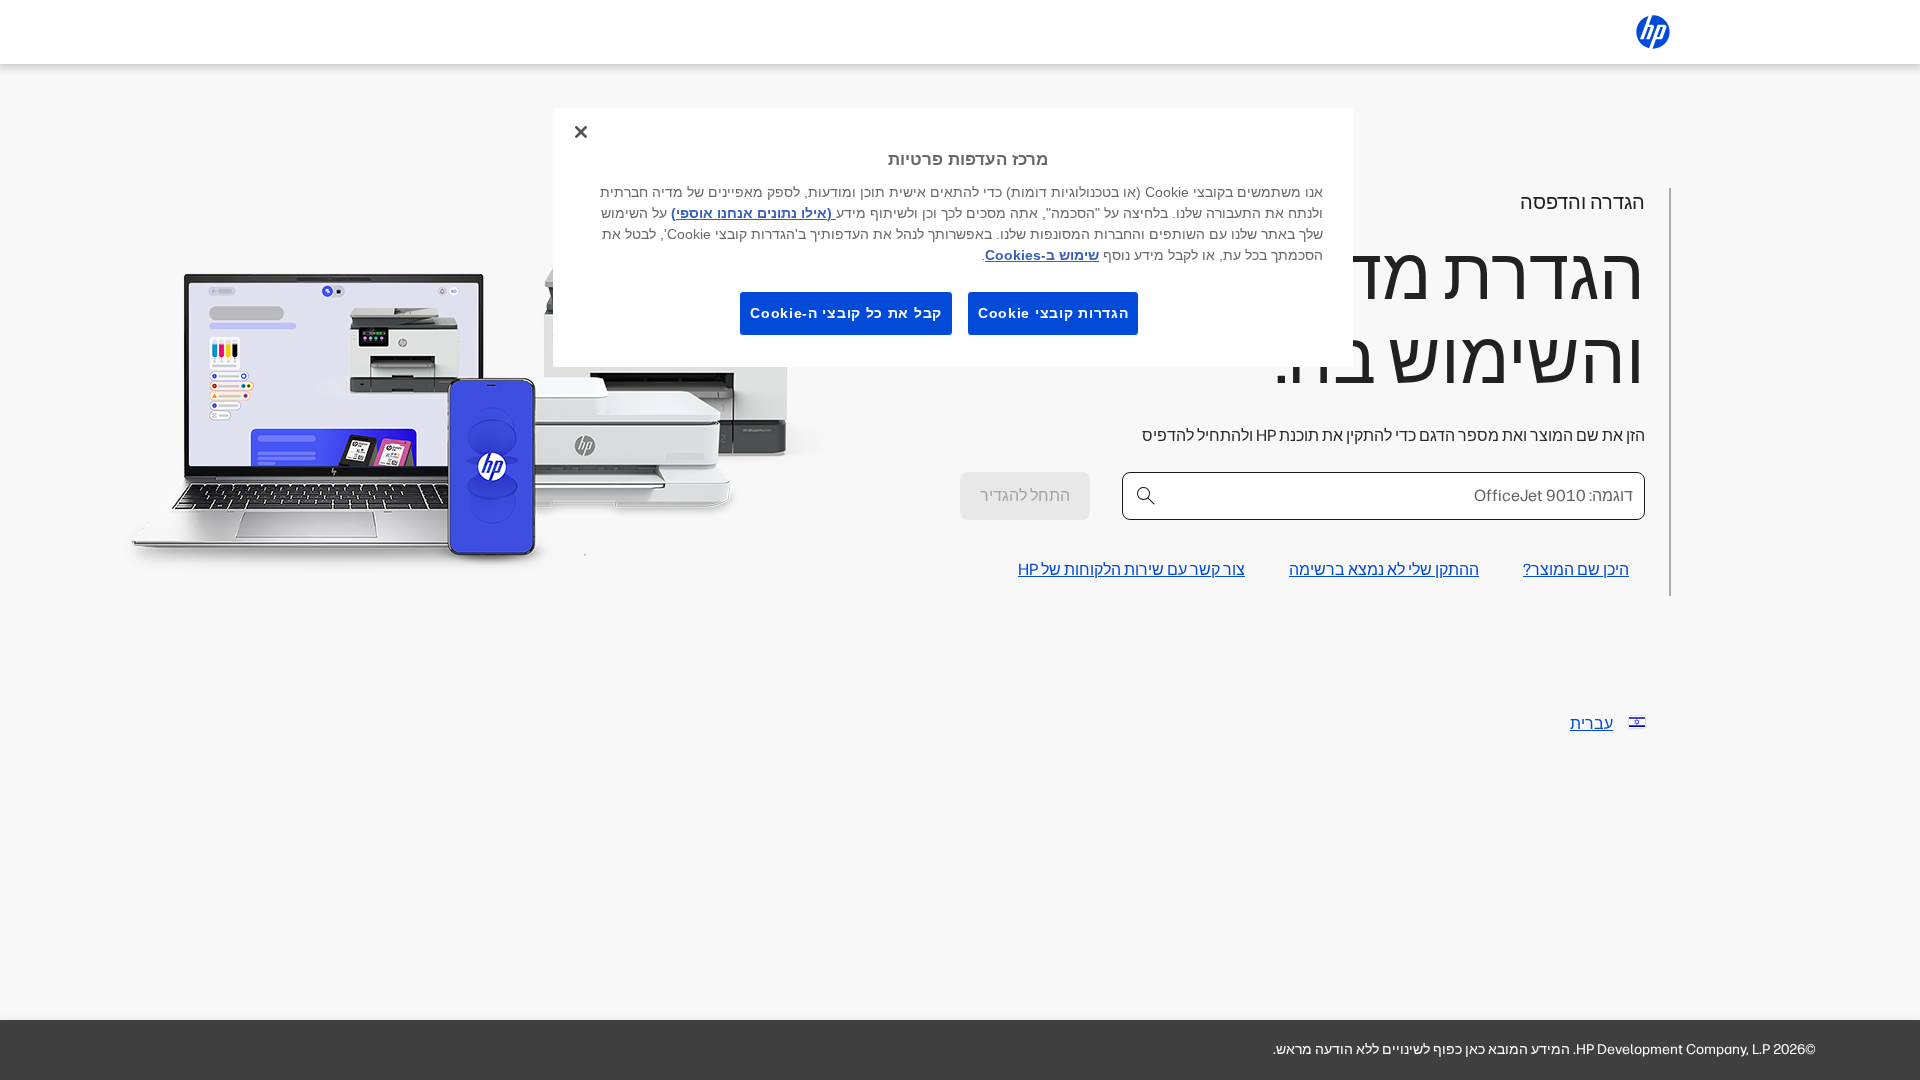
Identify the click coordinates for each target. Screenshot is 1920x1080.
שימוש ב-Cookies (1042, 255)
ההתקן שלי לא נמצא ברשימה (1384, 569)
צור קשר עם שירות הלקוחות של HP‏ (1131, 569)
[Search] (1146, 496)
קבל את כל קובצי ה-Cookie (846, 313)
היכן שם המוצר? (1576, 569)
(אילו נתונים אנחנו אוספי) (753, 213)
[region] (953, 237)
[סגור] (581, 132)
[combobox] (1383, 496)
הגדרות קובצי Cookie (1053, 313)
